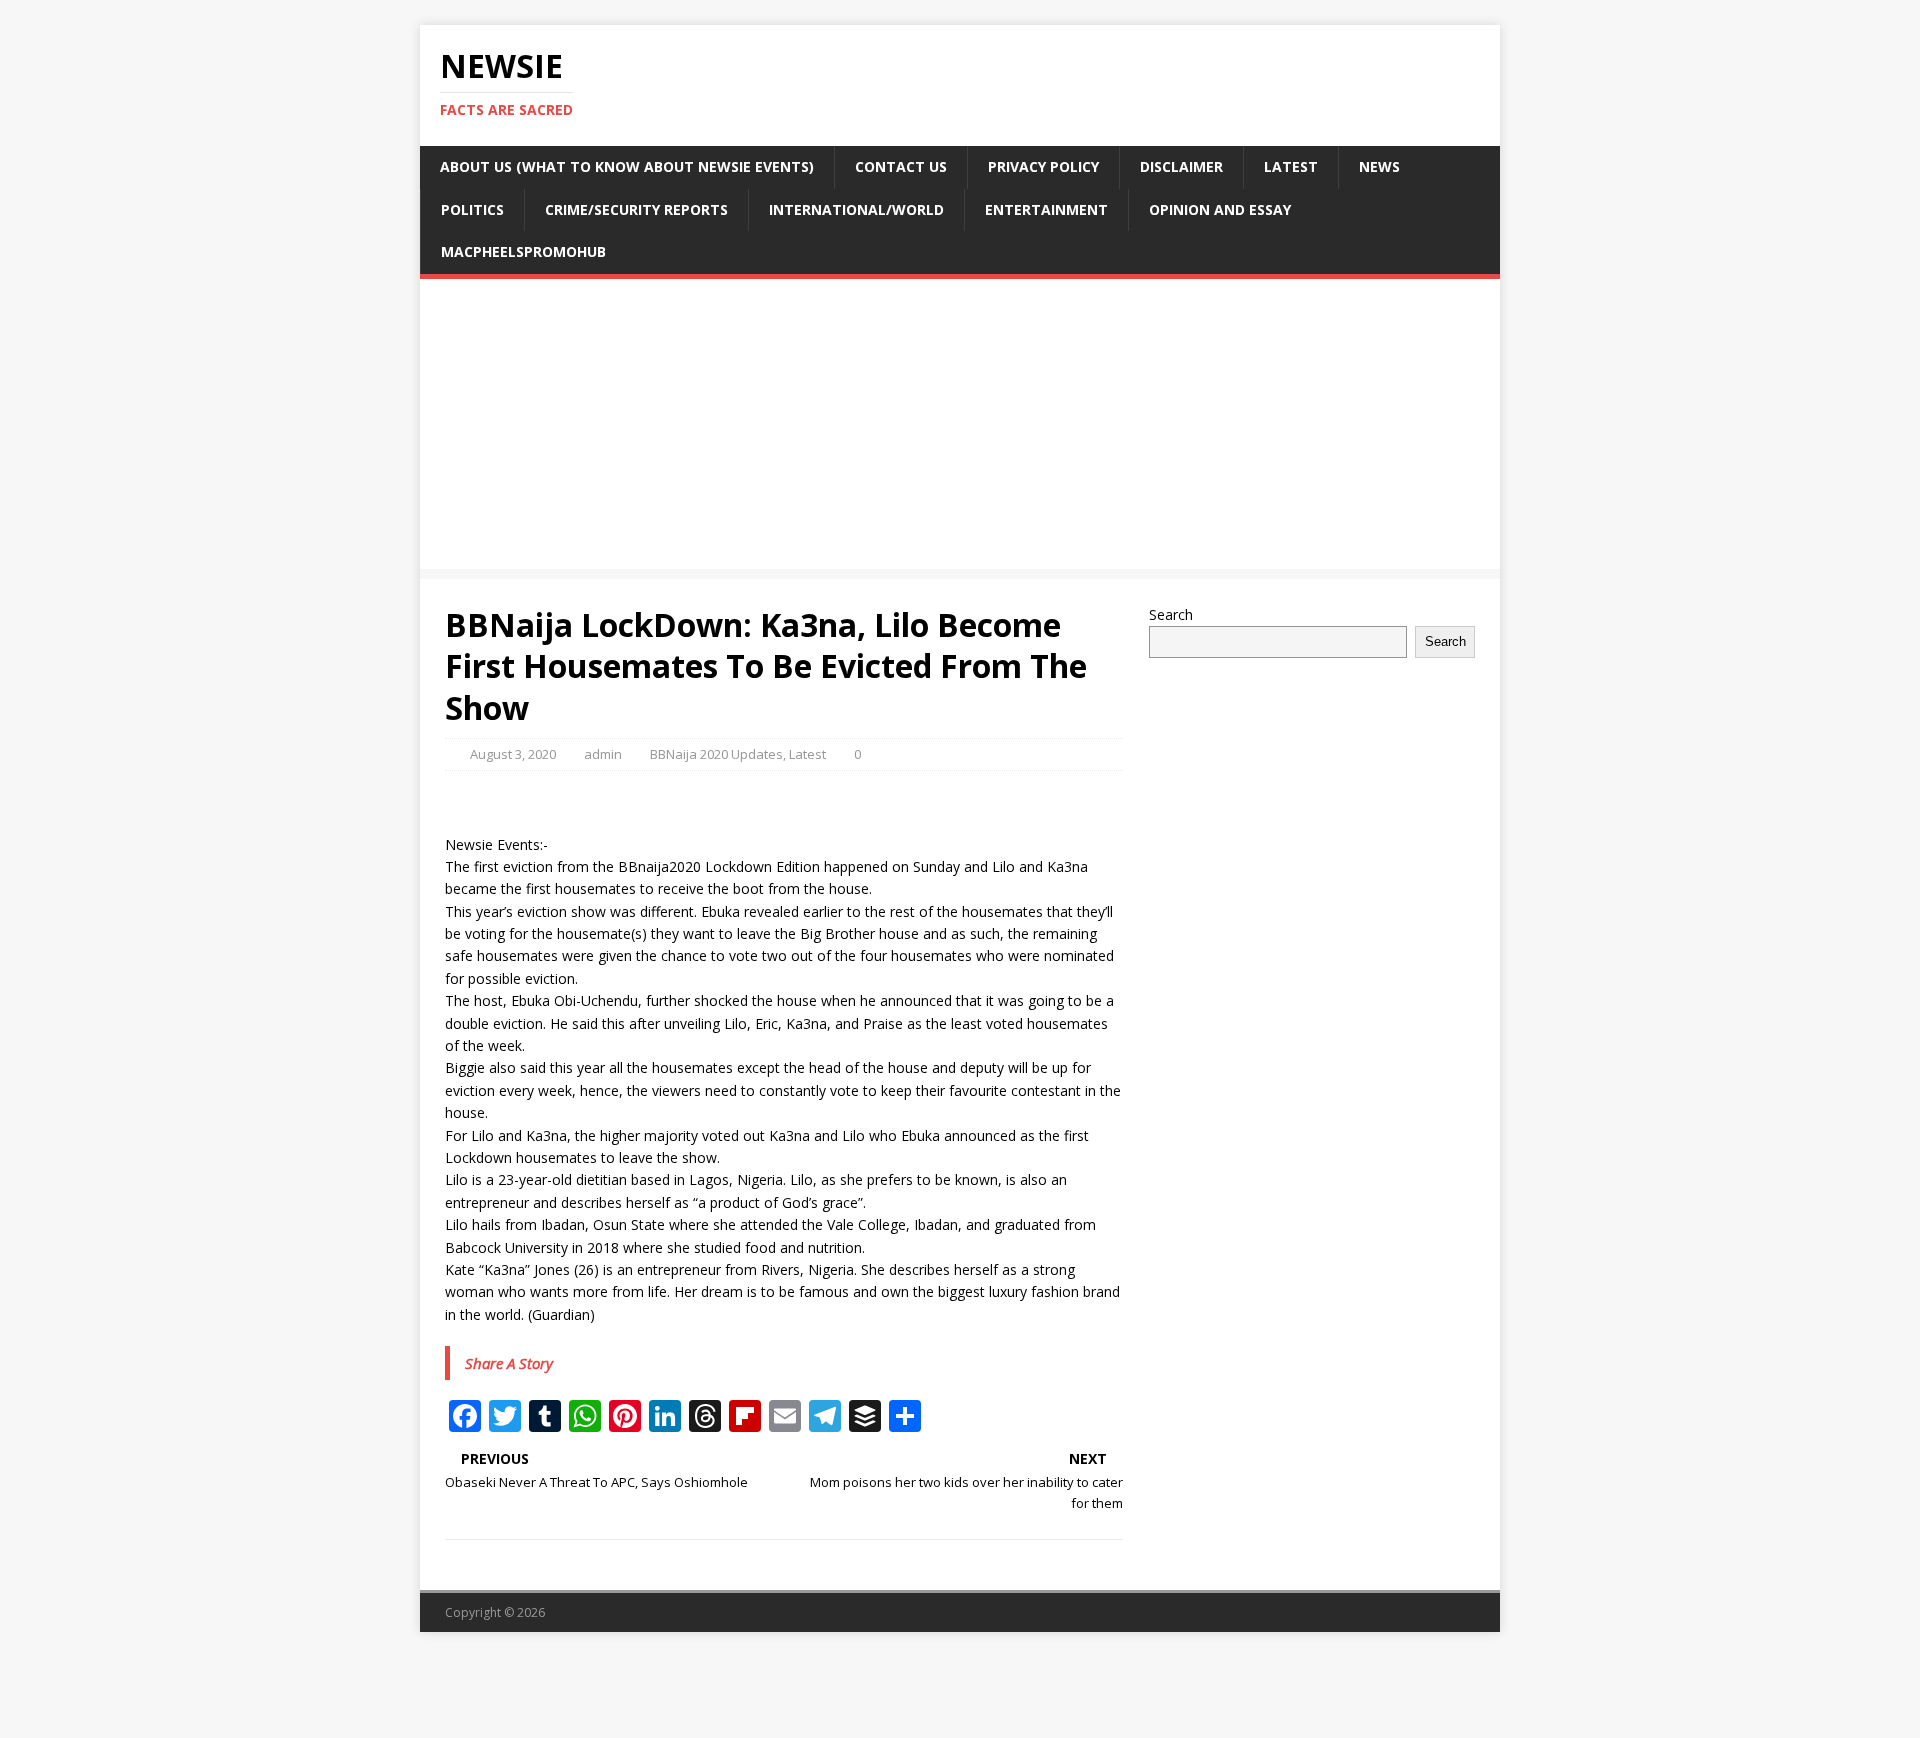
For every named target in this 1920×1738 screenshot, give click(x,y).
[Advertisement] (960, 429)
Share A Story (509, 1363)
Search (1171, 614)
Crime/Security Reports (636, 209)
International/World (856, 209)
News (1379, 166)
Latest (1291, 166)
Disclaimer (1181, 166)
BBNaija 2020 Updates (716, 754)
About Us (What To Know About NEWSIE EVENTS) (627, 166)
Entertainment (1046, 209)
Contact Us (901, 166)
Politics (472, 209)
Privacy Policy (1043, 166)
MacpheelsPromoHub (523, 251)
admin (603, 754)
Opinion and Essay (1220, 209)
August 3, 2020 (513, 754)
